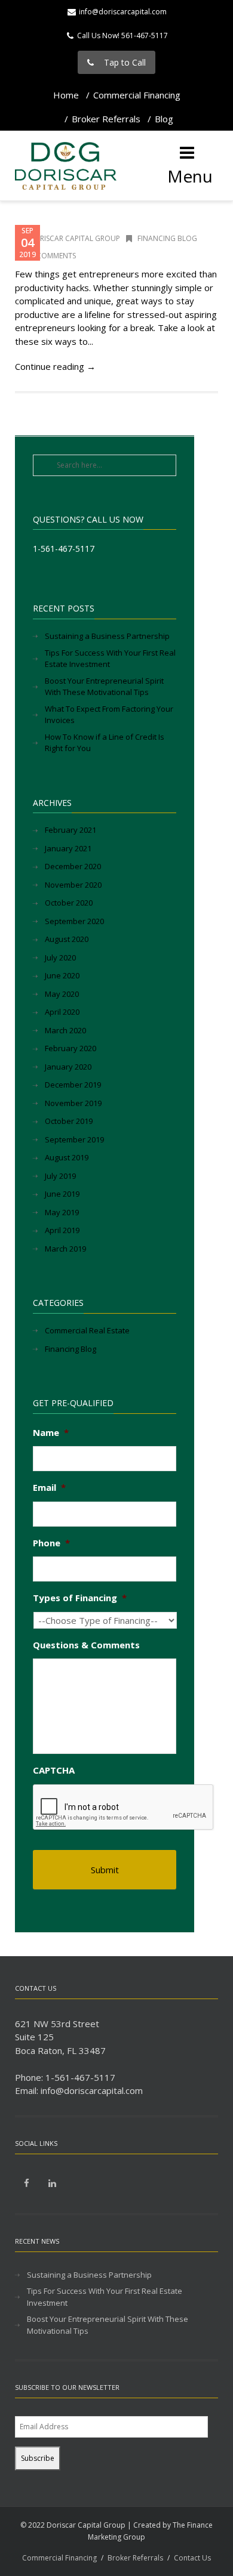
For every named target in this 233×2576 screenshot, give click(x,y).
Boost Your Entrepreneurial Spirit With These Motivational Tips (104, 687)
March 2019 (65, 1249)
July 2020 (60, 957)
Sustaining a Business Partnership (107, 636)
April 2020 (62, 1012)
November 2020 (73, 885)
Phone (51, 1543)
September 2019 (74, 1139)
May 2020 (62, 994)
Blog (164, 119)
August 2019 (67, 1157)
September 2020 (74, 921)
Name (51, 1433)
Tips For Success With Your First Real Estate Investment (110, 659)
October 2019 (69, 1121)
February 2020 (70, 1048)
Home (66, 95)
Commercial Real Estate (87, 1330)
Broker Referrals (106, 119)
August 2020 (67, 939)
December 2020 (73, 866)
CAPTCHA (54, 1770)
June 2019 (62, 1194)
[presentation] (124, 1808)
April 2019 (62, 1230)
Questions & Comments (86, 1645)
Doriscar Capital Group (74, 238)
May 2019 (62, 1212)
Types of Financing (80, 1598)
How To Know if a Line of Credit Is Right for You (105, 743)
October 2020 (69, 903)
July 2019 (60, 1176)
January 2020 (68, 1067)
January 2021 (68, 848)
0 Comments (52, 256)
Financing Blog (167, 238)
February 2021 (70, 830)
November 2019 (73, 1103)
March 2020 (65, 1030)
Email (49, 1488)
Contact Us (192, 2558)
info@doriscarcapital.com (123, 12)
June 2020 (62, 975)
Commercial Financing (137, 95)
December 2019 (73, 1085)
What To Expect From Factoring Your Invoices (109, 715)
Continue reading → (55, 366)
